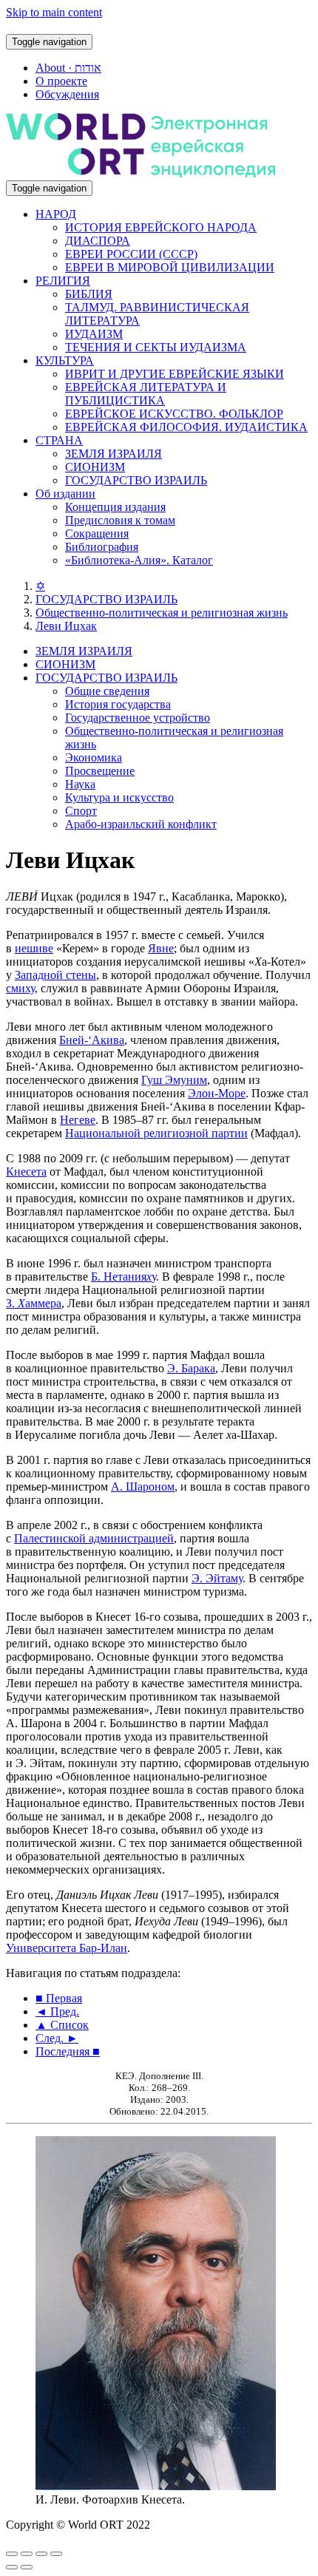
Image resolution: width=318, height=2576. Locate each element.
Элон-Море (217, 1093)
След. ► (57, 2038)
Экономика (94, 757)
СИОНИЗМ (95, 467)
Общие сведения (107, 691)
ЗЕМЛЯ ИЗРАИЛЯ (114, 454)
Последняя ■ (68, 2051)
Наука (80, 784)
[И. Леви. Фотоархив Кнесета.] (156, 2486)
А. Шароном (143, 1487)
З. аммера (34, 1303)
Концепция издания (115, 507)
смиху (20, 988)
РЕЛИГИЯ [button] (63, 281)
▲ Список (62, 2025)
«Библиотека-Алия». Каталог (139, 560)
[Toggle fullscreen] (41, 2554)
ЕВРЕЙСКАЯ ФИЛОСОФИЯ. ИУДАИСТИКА (186, 427)
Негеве (78, 1120)
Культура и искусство (119, 797)
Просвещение (100, 771)
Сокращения (97, 533)
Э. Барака (191, 1368)
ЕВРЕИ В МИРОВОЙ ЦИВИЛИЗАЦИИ (170, 267)
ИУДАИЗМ (94, 334)
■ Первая (59, 1998)
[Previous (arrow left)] (12, 2567)
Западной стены (55, 975)
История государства (118, 704)
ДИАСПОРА (98, 241)
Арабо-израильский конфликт (141, 824)
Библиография (102, 547)
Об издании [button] (65, 494)
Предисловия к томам (120, 520)
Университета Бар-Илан (67, 1948)
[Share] (27, 2554)
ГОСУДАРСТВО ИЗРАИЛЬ (136, 480)
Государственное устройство (138, 718)
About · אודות (68, 68)
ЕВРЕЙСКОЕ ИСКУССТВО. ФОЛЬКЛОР (174, 414)
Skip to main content (54, 12)
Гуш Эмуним (174, 1080)
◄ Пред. (57, 2011)
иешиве (34, 948)
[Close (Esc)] (12, 2554)
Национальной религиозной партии (156, 1133)
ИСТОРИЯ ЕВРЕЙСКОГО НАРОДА (161, 227)
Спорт (81, 811)
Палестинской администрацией (94, 1538)
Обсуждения (67, 94)
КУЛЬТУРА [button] (65, 360)
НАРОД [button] (56, 214)
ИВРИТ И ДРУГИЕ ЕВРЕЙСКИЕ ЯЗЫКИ (175, 374)
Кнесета (26, 1172)
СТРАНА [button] (59, 440)
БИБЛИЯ (89, 294)
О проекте (61, 81)
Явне (161, 948)
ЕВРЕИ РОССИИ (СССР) (131, 254)
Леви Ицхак (66, 626)
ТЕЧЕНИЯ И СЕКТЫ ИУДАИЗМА (156, 347)
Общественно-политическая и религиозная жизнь (162, 613)
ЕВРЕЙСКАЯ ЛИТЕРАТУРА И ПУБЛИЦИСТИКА (146, 394)
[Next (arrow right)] (27, 2567)
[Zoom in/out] (56, 2554)
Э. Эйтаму (217, 1578)
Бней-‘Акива (92, 1040)
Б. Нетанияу (124, 1277)
